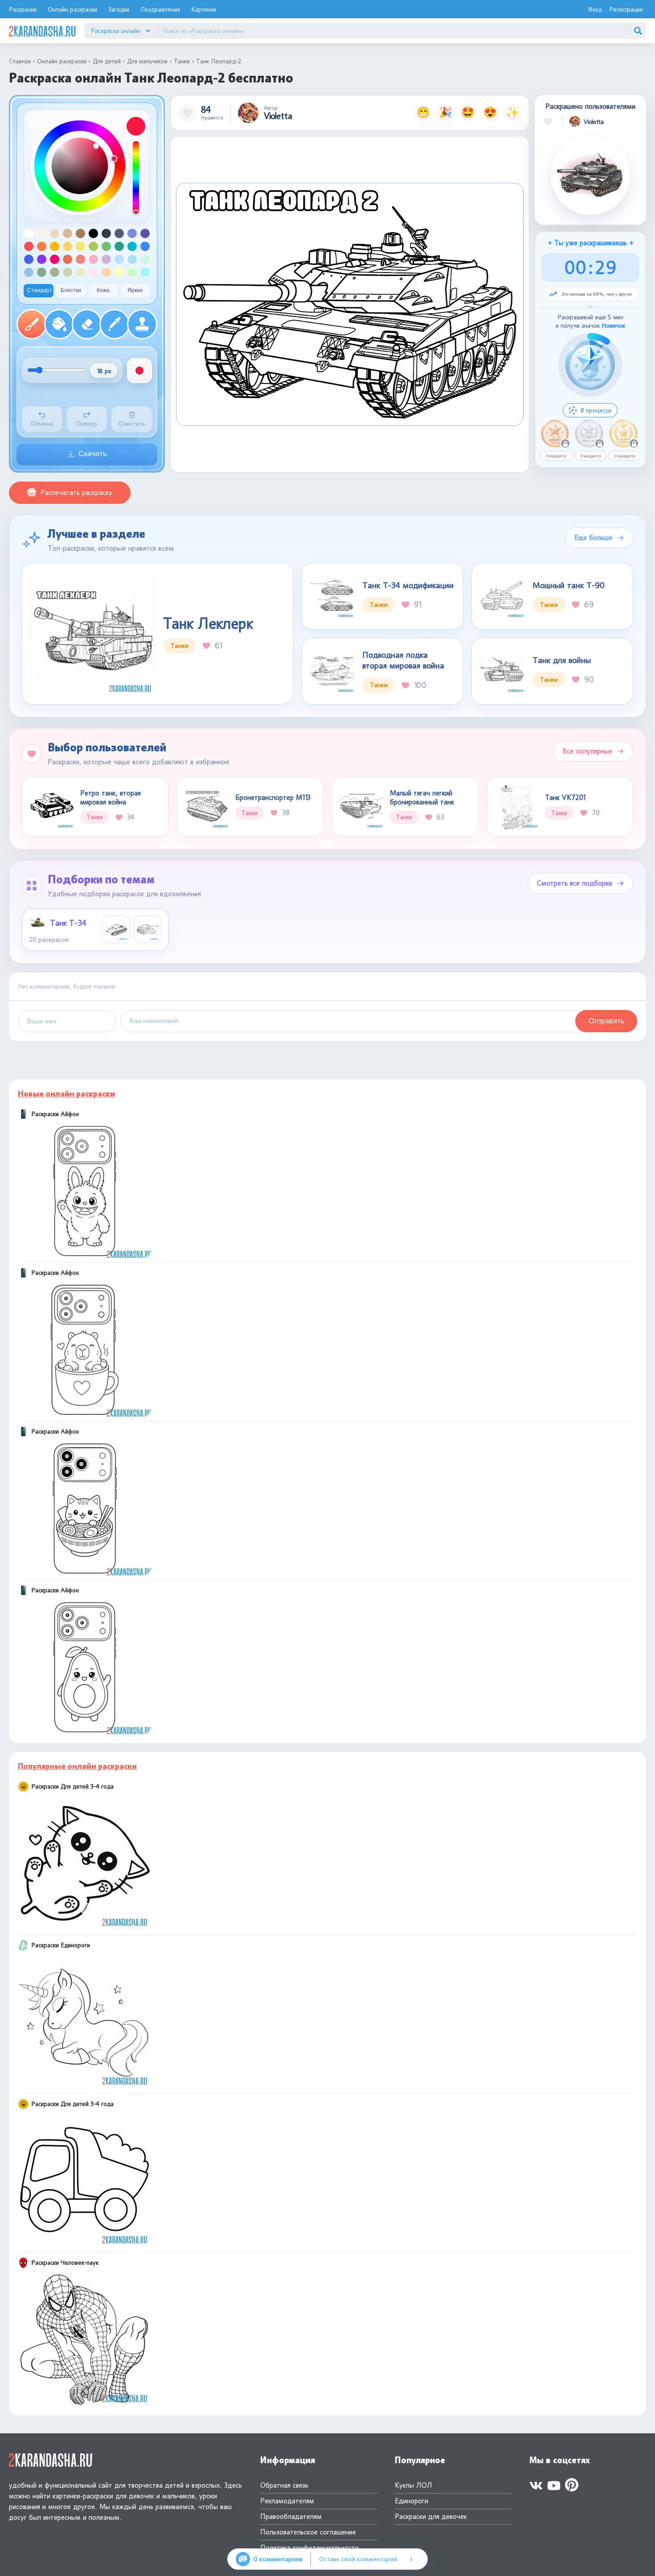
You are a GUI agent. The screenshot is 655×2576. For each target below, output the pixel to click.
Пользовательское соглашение (308, 2532)
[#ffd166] (68, 246)
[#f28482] (80, 259)
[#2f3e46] (106, 233)
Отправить (606, 1021)
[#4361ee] (29, 259)
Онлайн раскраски (72, 9)
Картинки (204, 9)
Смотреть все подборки (575, 883)
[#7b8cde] (132, 233)
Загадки (119, 9)
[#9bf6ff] (145, 272)
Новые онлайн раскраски (66, 1094)
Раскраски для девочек (431, 2516)
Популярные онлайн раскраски (77, 1766)
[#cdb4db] (106, 259)
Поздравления (160, 9)
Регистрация (626, 9)
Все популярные (587, 751)
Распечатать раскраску (76, 493)
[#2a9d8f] (119, 246)
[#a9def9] (132, 259)
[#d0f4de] (145, 259)
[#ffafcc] (93, 259)
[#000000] (93, 233)
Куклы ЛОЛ (413, 2485)
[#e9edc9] (80, 272)
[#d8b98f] (68, 233)
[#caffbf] (132, 272)
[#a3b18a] (55, 272)
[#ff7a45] (42, 246)
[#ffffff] (29, 233)
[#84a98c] (42, 272)
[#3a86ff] (145, 246)
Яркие (135, 290)
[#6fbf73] (106, 246)
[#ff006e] (55, 259)
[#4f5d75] (119, 233)
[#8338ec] (42, 259)
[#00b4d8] (132, 246)
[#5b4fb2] (145, 233)
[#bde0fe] (119, 259)
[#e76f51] (68, 259)
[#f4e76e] (80, 246)
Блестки (71, 290)
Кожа (103, 290)
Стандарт (40, 290)
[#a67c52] (80, 233)
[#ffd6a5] (106, 272)
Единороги (411, 2501)
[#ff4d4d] (29, 246)
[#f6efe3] (42, 233)
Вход (595, 9)
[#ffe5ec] (93, 272)
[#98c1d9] (29, 272)
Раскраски (23, 9)
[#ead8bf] (55, 233)
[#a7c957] (93, 246)
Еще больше (593, 538)
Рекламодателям (287, 2501)
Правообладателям (291, 2516)
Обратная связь (284, 2485)
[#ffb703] (55, 246)
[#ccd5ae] (68, 272)
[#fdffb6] (119, 272)
